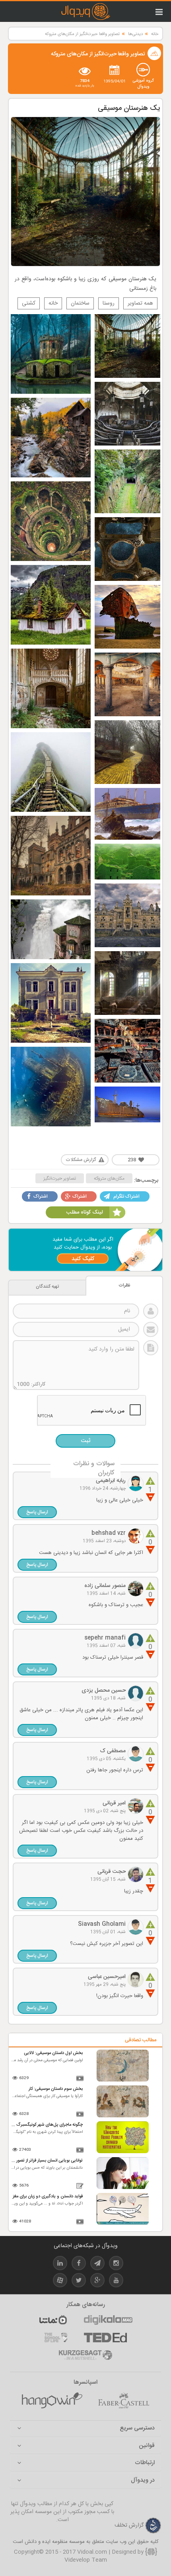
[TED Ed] (105, 2338)
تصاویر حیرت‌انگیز (60, 1179)
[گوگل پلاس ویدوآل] (97, 2282)
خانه (155, 34)
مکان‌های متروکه (109, 1179)
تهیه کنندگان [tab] (47, 1287)
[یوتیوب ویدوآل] (116, 2282)
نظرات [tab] (124, 1285)
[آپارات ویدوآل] (60, 2282)
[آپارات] (53, 2320)
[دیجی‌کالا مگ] (108, 2320)
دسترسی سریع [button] (137, 2428)
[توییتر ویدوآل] (79, 2282)
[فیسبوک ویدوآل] (79, 2264)
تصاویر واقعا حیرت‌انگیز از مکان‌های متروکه (82, 34)
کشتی (29, 303)
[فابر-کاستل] (124, 2401)
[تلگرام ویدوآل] (97, 2264)
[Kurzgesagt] (85, 2355)
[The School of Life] (56, 2338)
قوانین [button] (147, 2446)
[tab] (85, 2428)
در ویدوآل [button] (143, 2481)
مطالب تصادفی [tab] (141, 2040)
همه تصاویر (140, 303)
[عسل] (52, 2401)
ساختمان (80, 303)
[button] (37, 1512)
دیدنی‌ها (135, 34)
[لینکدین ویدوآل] (60, 2264)
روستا (109, 303)
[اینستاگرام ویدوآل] (116, 2264)
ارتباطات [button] (145, 2463)
